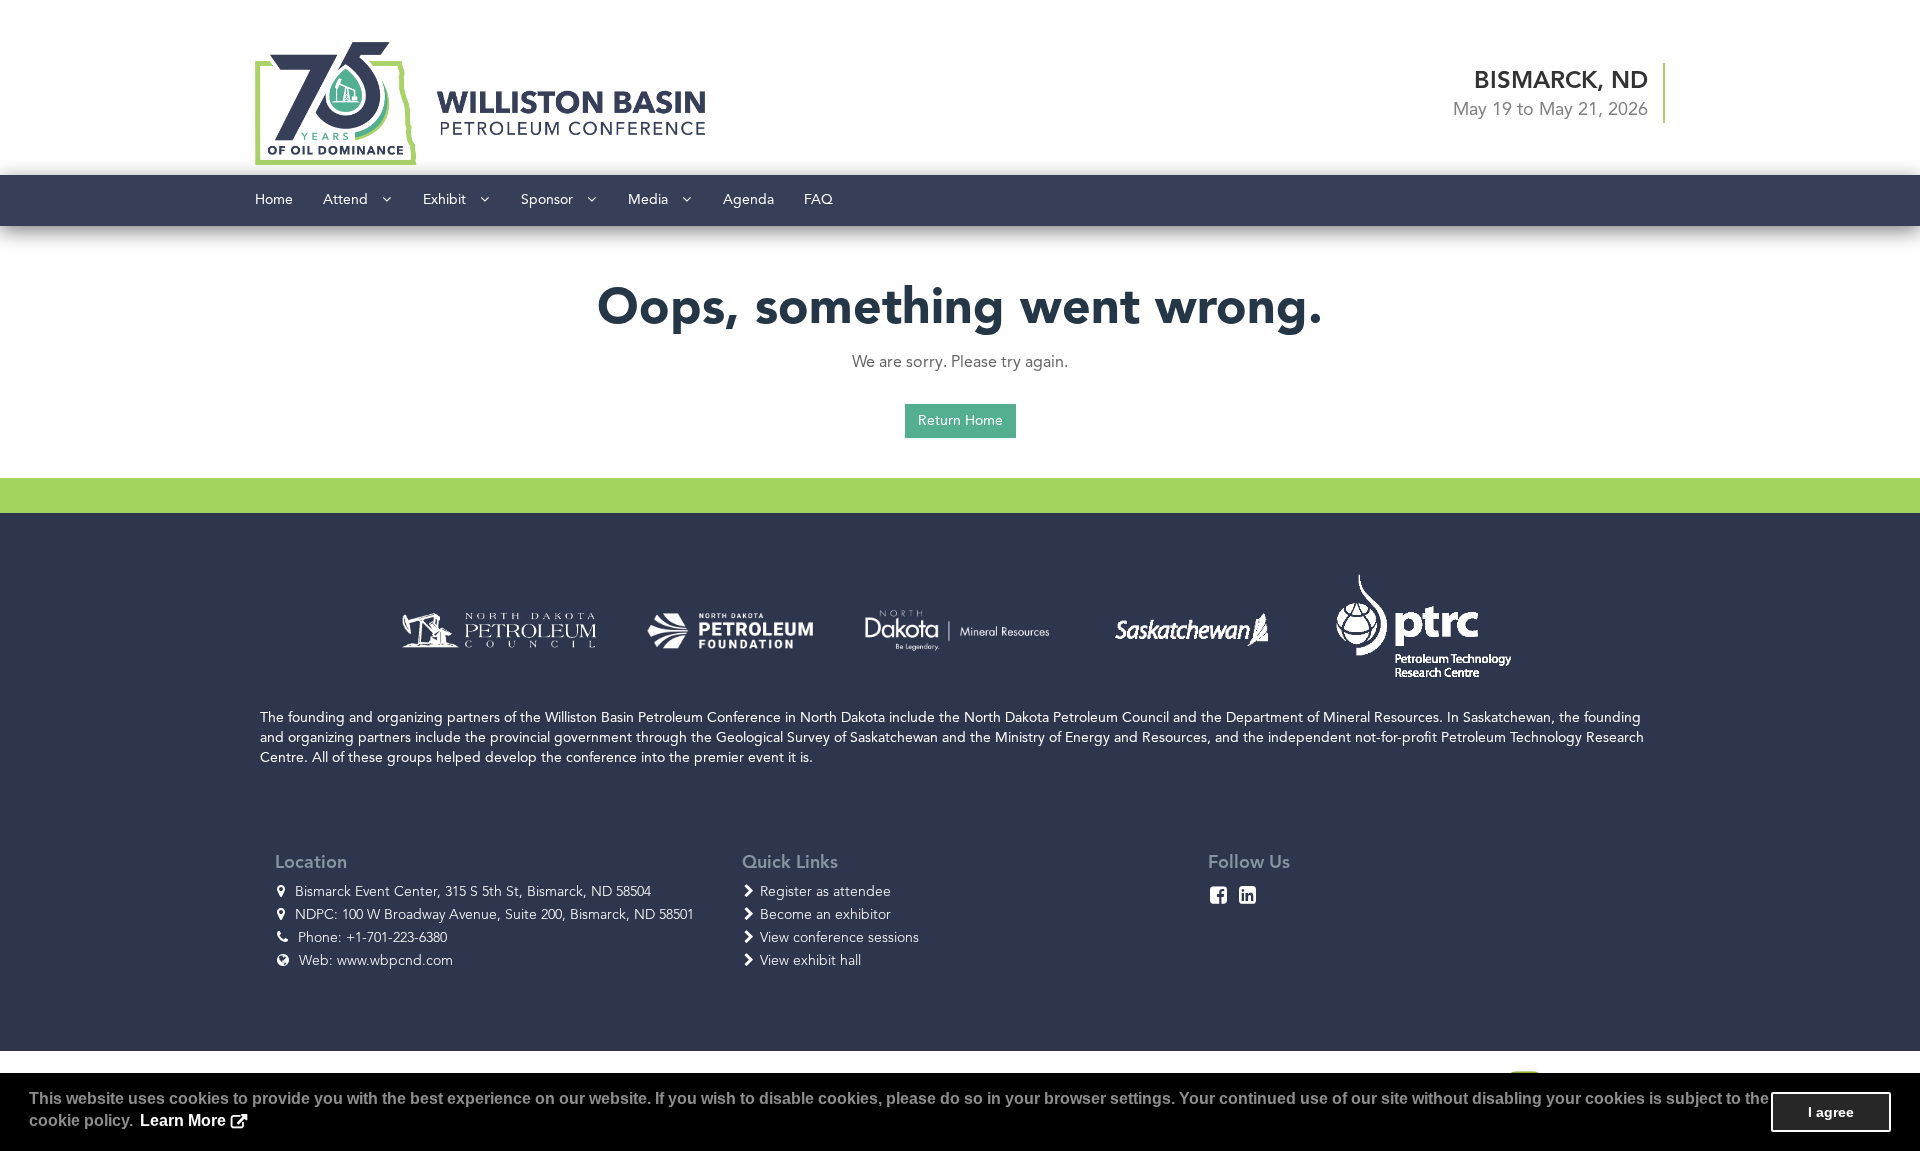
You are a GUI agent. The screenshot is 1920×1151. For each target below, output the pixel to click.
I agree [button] (1831, 1112)
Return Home (960, 420)
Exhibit (450, 199)
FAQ (818, 199)
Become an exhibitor (825, 914)
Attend (351, 199)
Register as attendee (825, 891)
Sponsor (553, 199)
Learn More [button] (183, 1120)
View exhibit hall (810, 960)
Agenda (748, 199)
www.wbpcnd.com (395, 960)
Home (274, 199)
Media (654, 199)
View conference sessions (839, 937)
